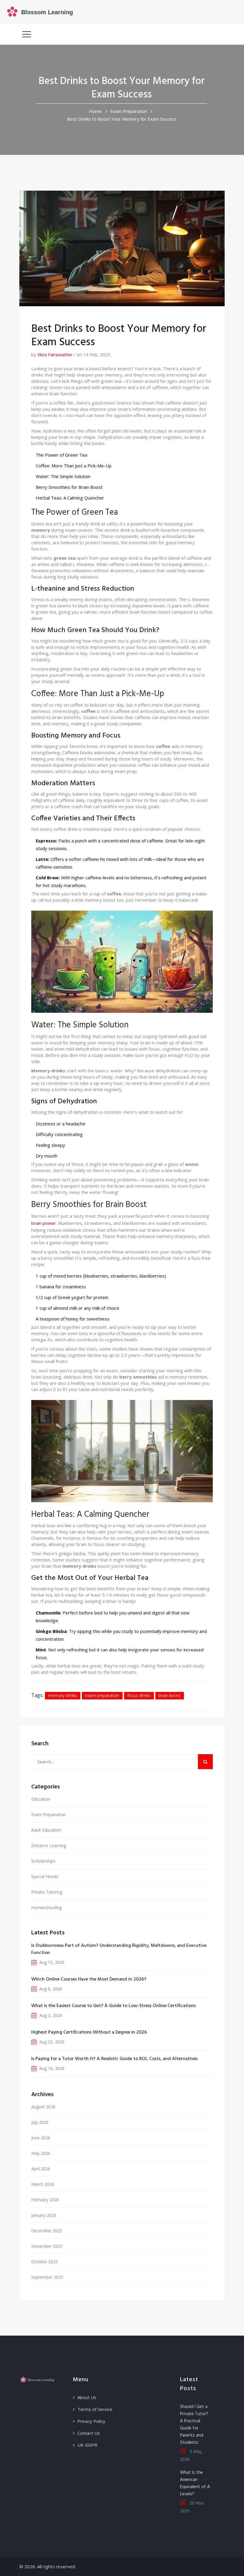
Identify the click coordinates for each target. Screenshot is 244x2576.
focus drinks (139, 1695)
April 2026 (41, 2169)
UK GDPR (87, 2445)
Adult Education (46, 1830)
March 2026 (43, 2184)
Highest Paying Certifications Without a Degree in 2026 (89, 2032)
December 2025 (47, 2231)
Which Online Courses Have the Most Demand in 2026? (89, 1979)
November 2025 (47, 2246)
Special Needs (45, 1876)
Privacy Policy (91, 2421)
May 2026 (41, 2153)
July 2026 (40, 2122)
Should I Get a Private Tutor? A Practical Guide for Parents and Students (194, 2425)
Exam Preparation (129, 111)
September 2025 (47, 2277)
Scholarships (43, 1861)
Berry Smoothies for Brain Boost (69, 487)
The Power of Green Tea (61, 455)
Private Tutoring (47, 1892)
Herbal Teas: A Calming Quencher (70, 498)
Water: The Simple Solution (63, 476)
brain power (44, 1223)
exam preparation (102, 1695)
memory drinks (63, 1695)
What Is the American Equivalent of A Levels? (195, 2483)
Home (95, 111)
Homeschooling (46, 1907)
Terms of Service (95, 2409)
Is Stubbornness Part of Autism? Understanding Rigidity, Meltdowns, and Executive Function (119, 1949)
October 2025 (44, 2262)
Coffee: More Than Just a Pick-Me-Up (74, 466)
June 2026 (41, 2138)
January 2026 (44, 2215)
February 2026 (45, 2200)
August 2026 (43, 2107)
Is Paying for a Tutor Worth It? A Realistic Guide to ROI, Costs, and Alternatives (114, 2059)
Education (41, 1799)
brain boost (170, 1695)
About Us (87, 2397)
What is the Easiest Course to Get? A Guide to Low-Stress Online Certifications (114, 2006)
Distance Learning (49, 1845)
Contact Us (89, 2433)
